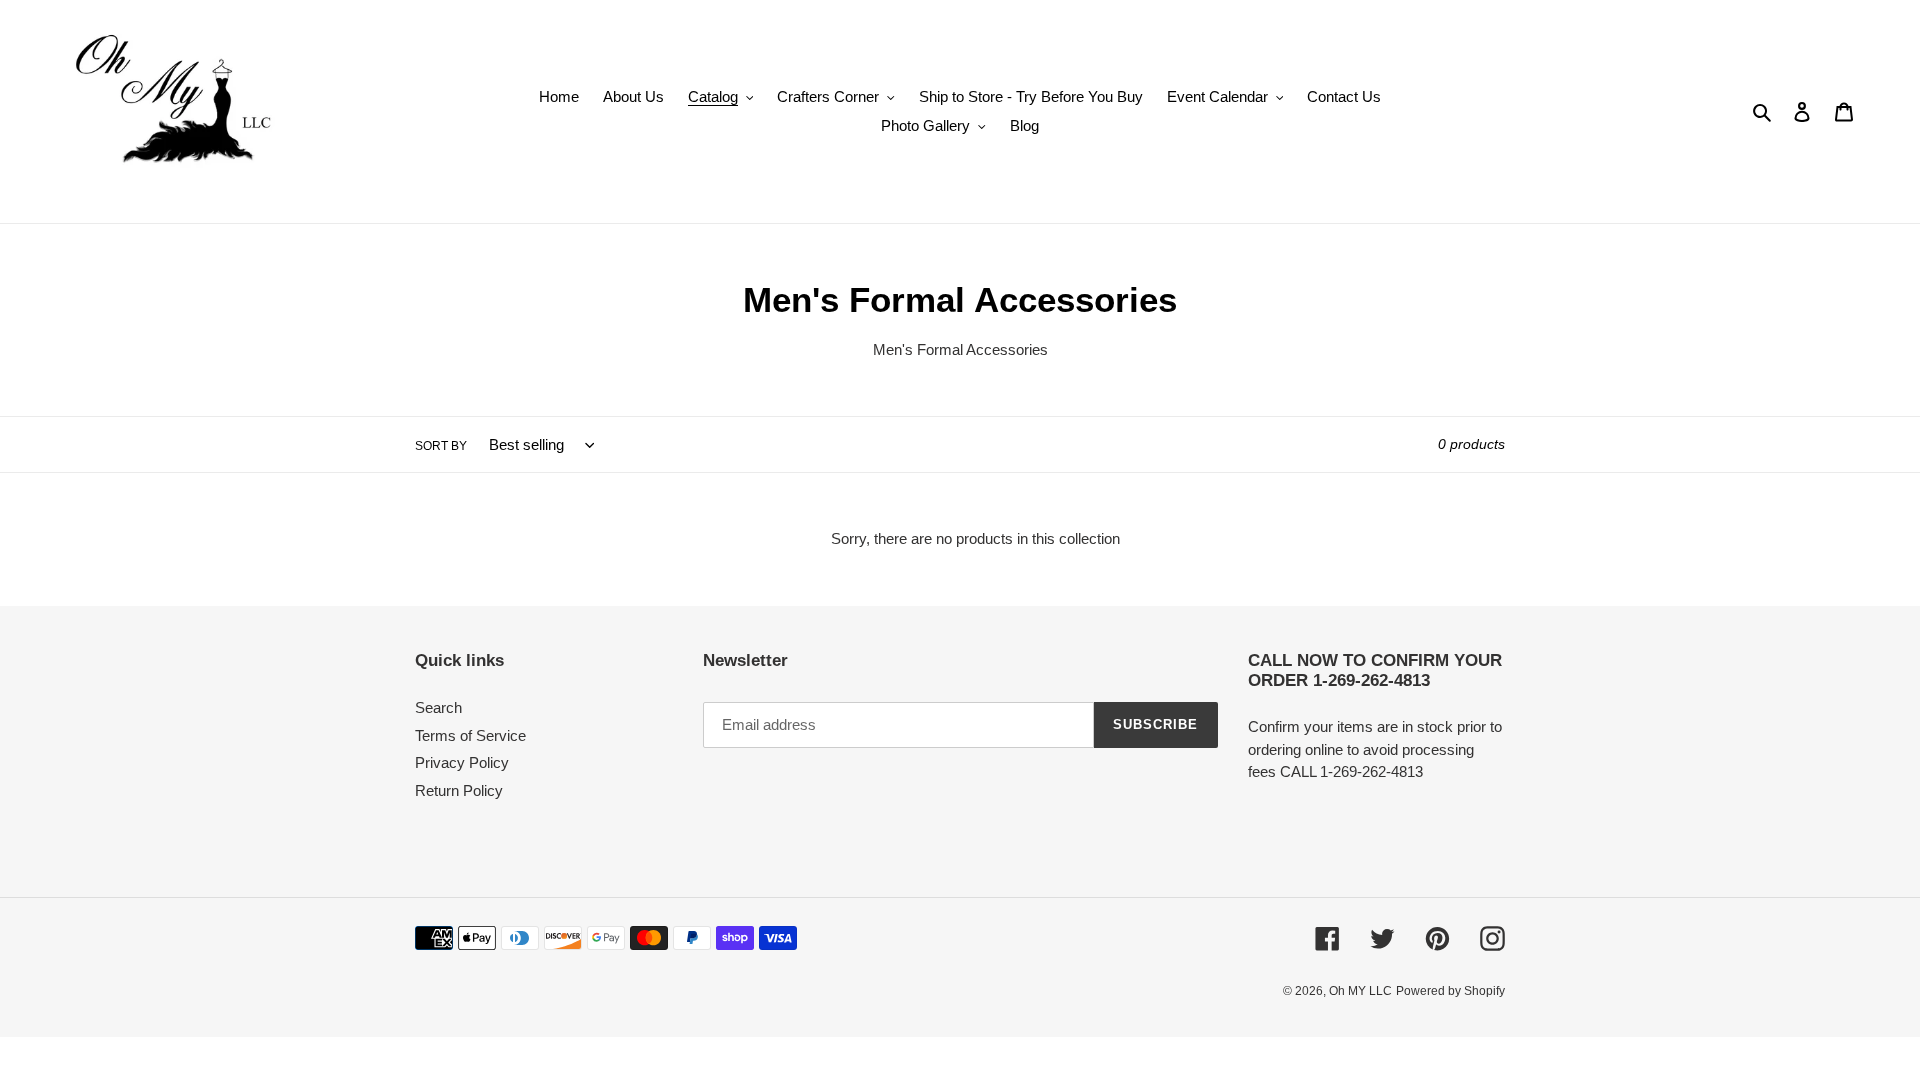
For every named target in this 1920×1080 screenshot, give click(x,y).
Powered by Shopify (1450, 991)
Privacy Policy (462, 762)
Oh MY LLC (1360, 991)
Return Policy (459, 790)
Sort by (441, 446)
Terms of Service (470, 735)
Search (438, 707)
